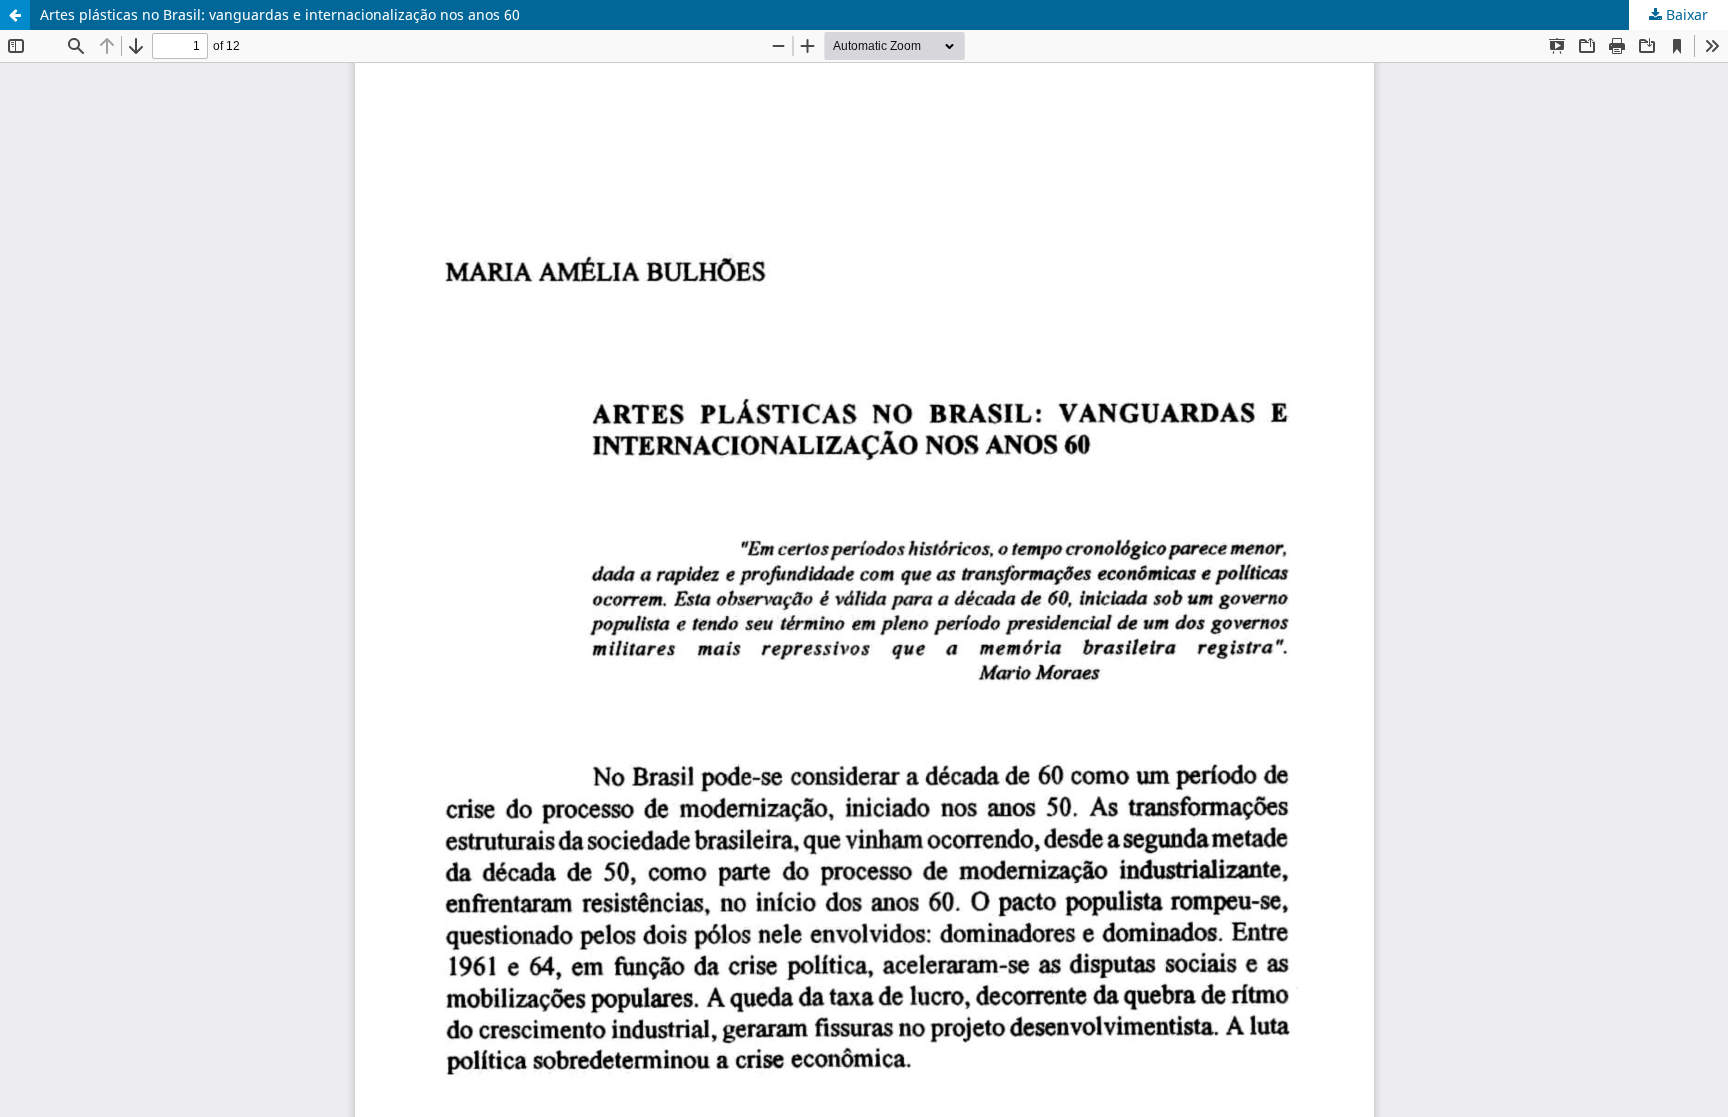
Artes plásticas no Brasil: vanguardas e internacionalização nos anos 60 (280, 14)
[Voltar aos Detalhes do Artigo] (15, 15)
